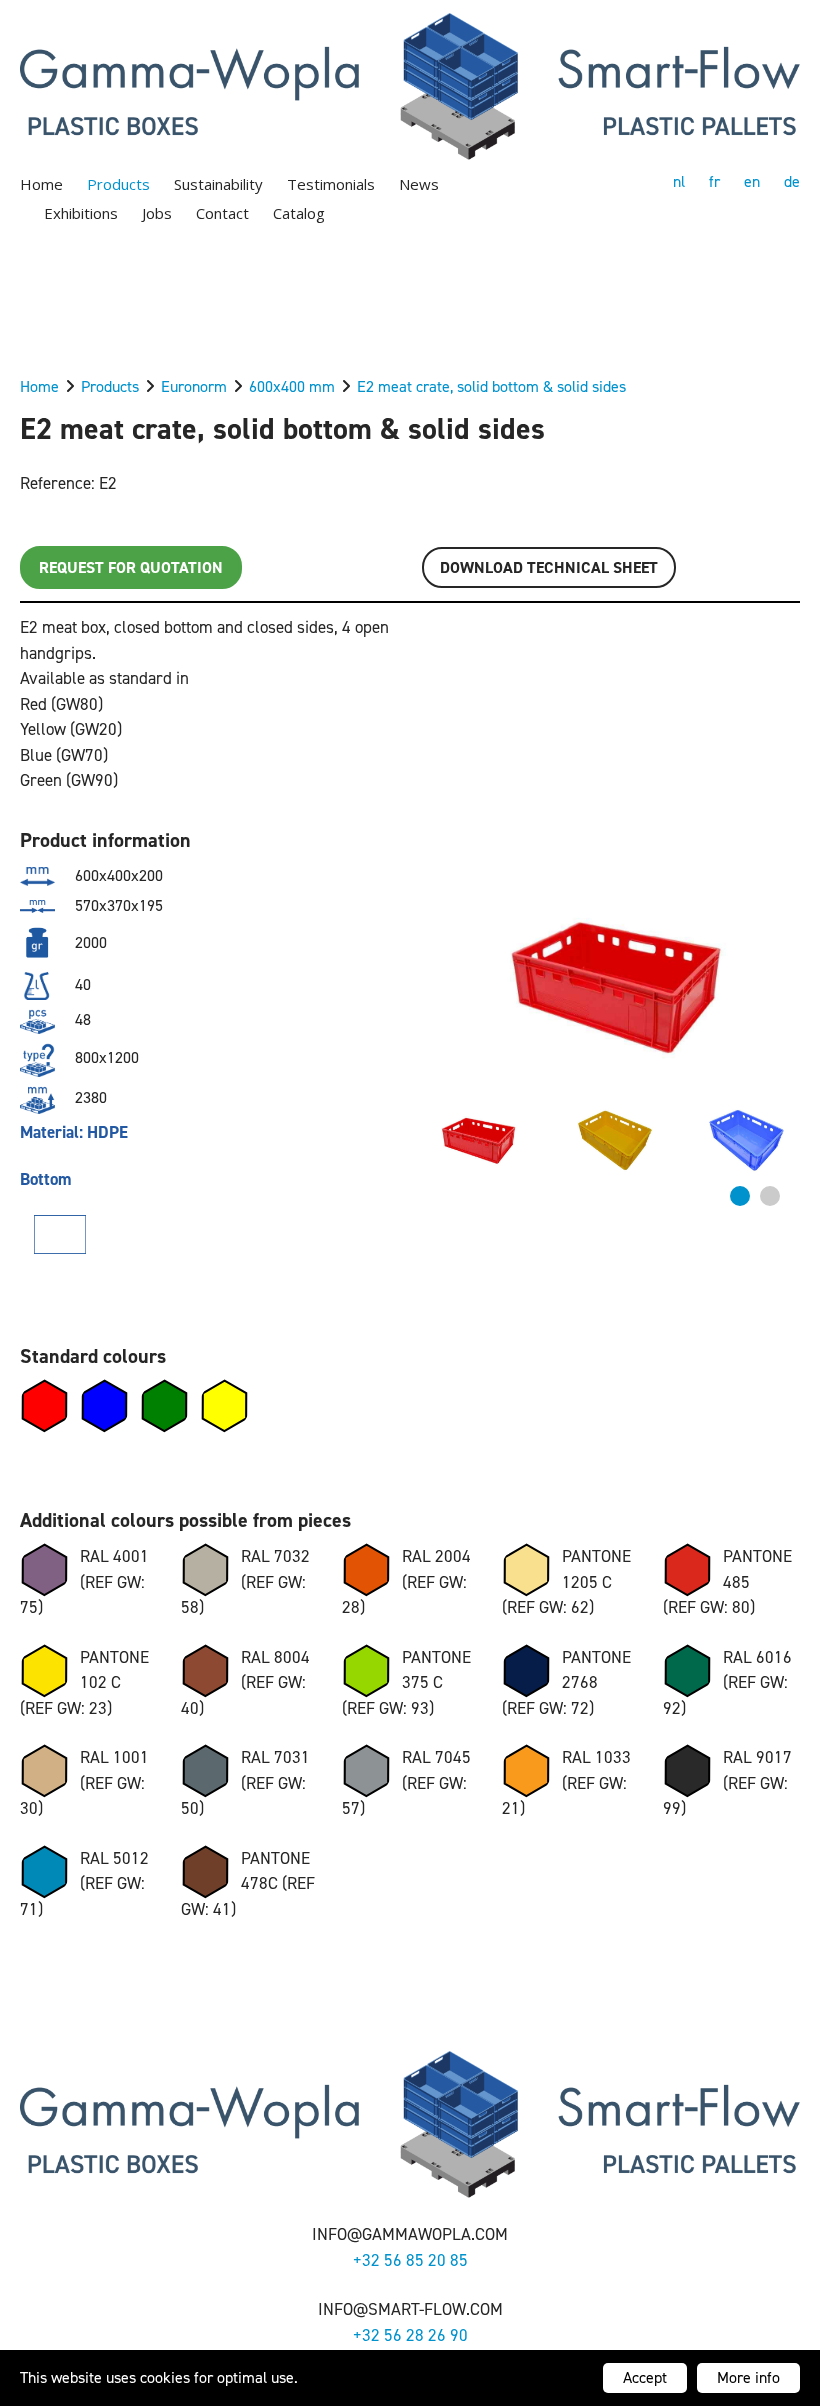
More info (748, 2377)
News (419, 184)
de (792, 181)
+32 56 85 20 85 (410, 2260)
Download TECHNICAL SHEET (549, 567)
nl (679, 181)
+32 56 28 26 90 (410, 2335)
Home (41, 184)
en (752, 181)
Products (118, 184)
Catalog (299, 213)
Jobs (157, 213)
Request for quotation (131, 567)
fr (714, 181)
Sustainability (218, 184)
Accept (645, 2377)
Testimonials (331, 184)
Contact (222, 213)
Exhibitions (81, 213)
